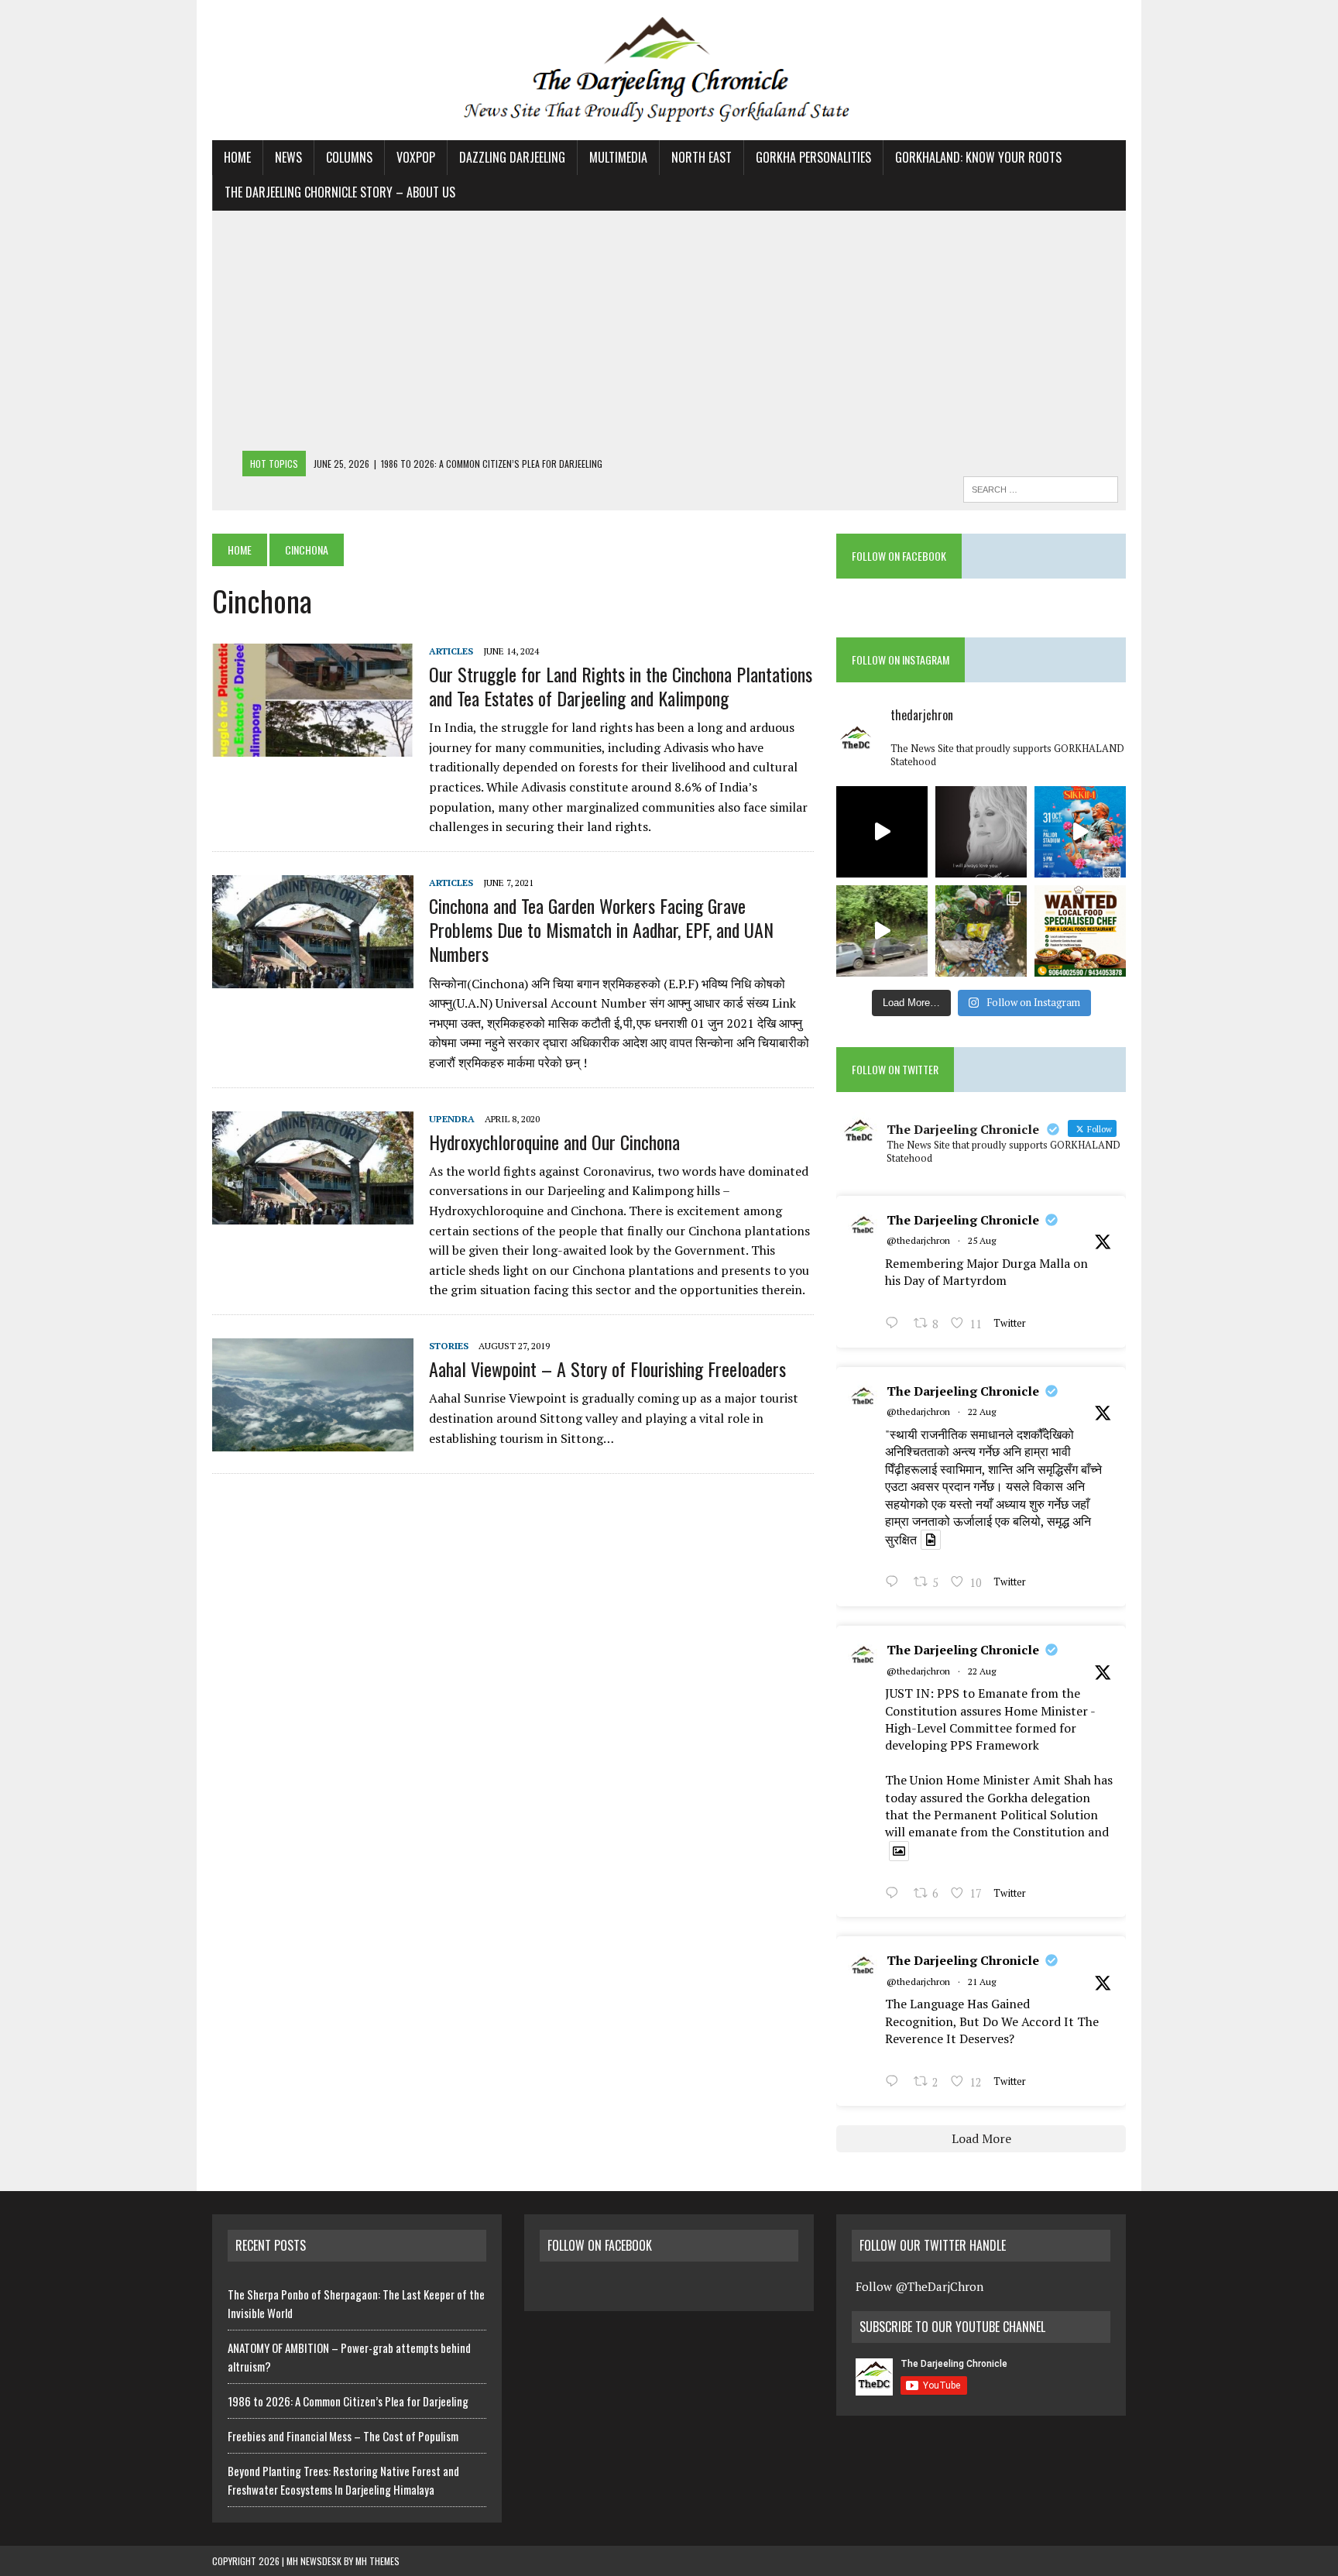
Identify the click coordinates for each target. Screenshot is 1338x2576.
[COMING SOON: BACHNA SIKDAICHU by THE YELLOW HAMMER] (882, 832)
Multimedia (618, 157)
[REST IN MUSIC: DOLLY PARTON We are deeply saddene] (981, 832)
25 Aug (982, 1240)
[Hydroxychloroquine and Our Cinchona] (313, 1214)
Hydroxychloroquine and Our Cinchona (554, 1142)
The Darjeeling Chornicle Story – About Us (340, 192)
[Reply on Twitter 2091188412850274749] (895, 1583)
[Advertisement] (669, 335)
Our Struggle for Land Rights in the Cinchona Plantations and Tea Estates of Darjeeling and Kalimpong (621, 686)
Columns (349, 157)
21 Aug (982, 1982)
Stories (449, 1346)
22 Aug (982, 1412)
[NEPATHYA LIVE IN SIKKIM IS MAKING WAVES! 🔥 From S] (1080, 832)
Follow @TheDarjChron (919, 2286)
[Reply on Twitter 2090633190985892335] (895, 2083)
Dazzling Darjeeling (512, 157)
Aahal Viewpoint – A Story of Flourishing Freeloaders (607, 1369)
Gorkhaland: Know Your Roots (978, 157)
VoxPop (416, 157)
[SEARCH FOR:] (1041, 487)
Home (237, 157)
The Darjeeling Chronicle (963, 1220)
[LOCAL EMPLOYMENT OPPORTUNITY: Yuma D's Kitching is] (1080, 931)
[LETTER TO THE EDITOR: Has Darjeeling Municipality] (981, 931)
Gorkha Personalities (813, 157)
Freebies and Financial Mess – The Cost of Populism (343, 2436)
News (288, 157)
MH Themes (377, 2561)
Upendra (452, 1119)
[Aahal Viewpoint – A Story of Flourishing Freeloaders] (313, 1441)
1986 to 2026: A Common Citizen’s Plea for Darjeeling (348, 2401)
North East (702, 157)
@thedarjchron (918, 1240)
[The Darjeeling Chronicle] (669, 70)
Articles (451, 651)
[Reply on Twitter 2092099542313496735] (895, 1324)
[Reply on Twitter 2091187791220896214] (895, 1894)
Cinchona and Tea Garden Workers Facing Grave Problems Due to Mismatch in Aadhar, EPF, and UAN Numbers (601, 929)
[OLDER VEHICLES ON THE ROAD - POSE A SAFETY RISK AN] (882, 931)
